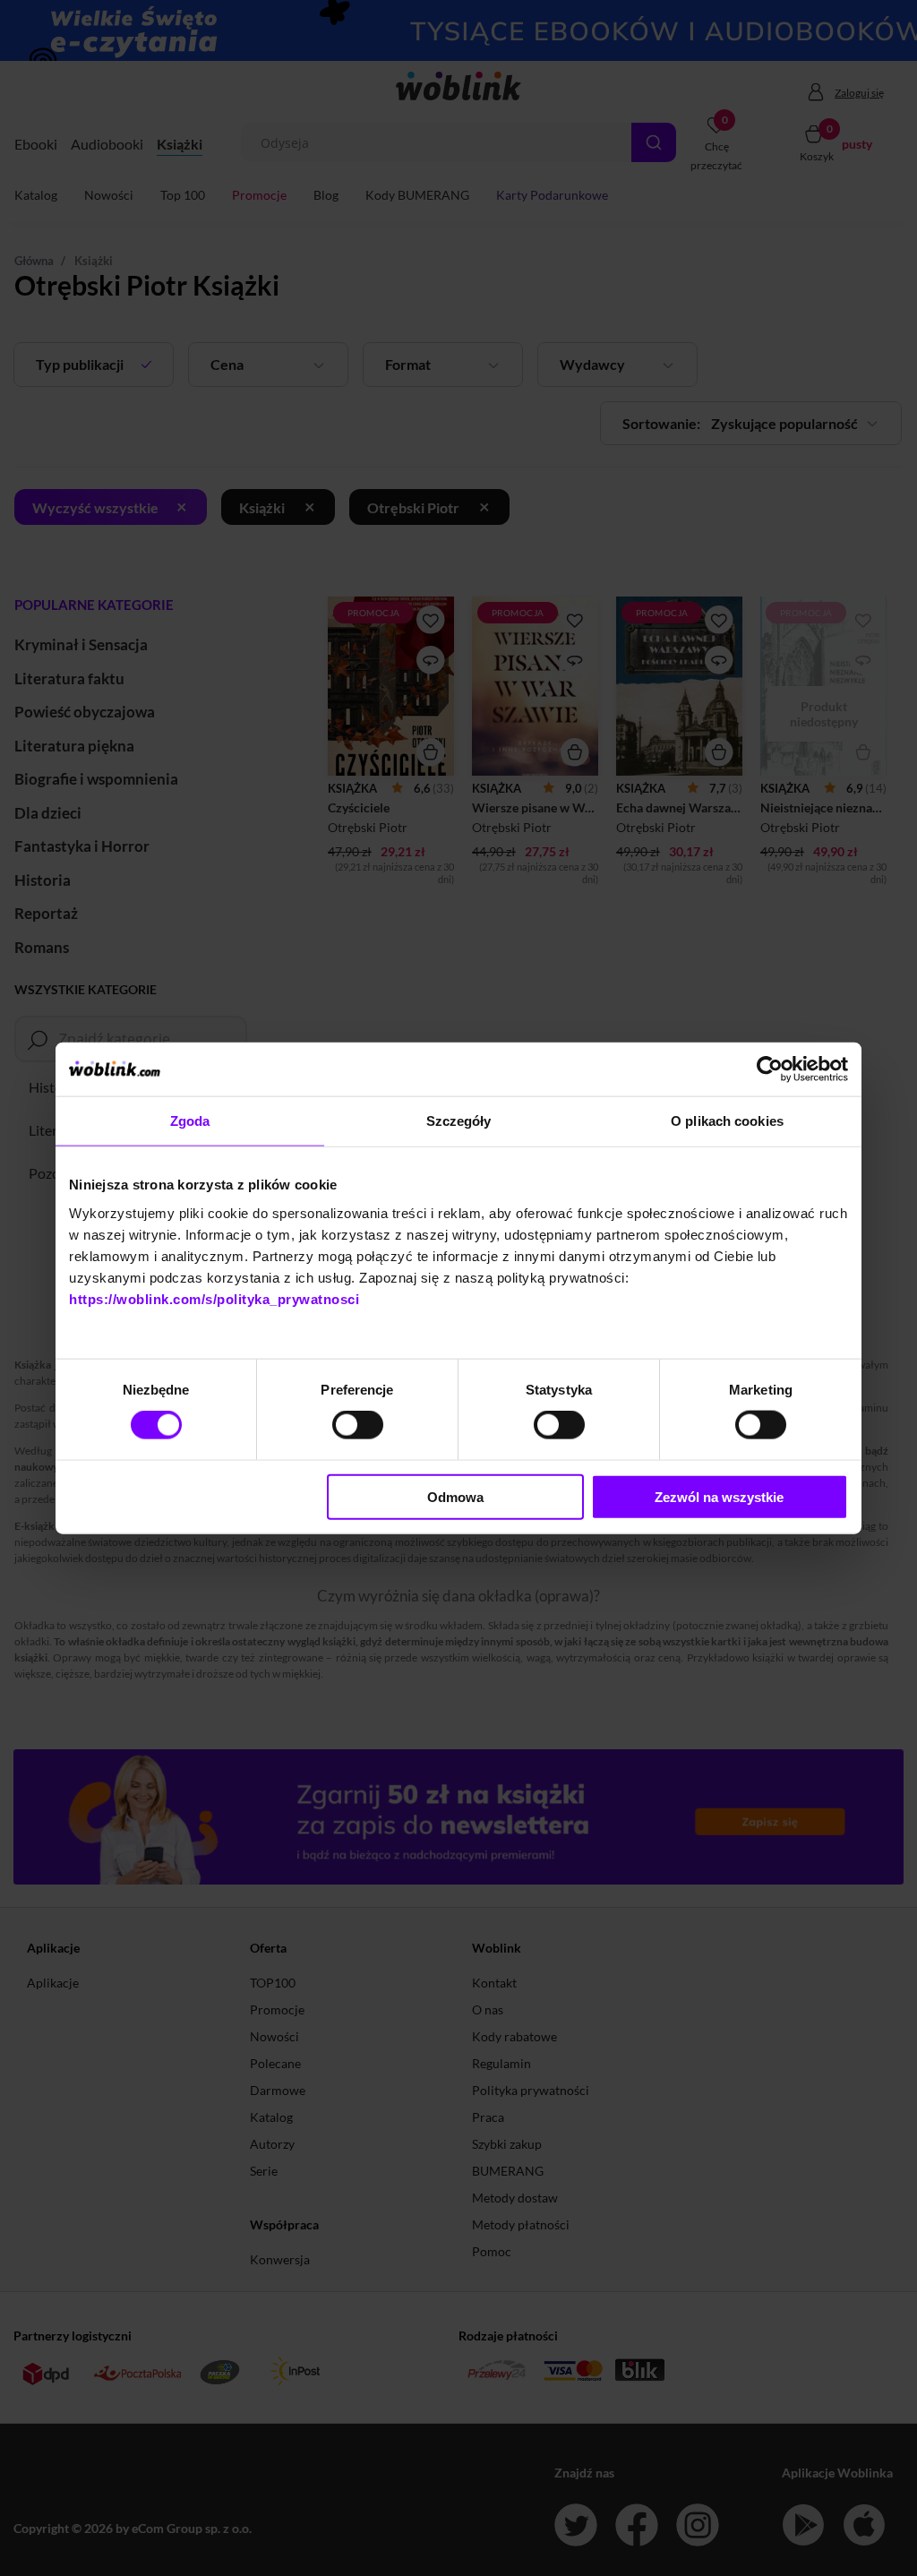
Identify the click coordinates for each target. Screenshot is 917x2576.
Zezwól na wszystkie (719, 1496)
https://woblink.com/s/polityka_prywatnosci (214, 1298)
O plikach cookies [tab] (727, 1121)
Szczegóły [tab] (459, 1121)
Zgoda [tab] (190, 1121)
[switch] (358, 1425)
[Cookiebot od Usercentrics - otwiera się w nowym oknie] (770, 1069)
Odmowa (455, 1496)
